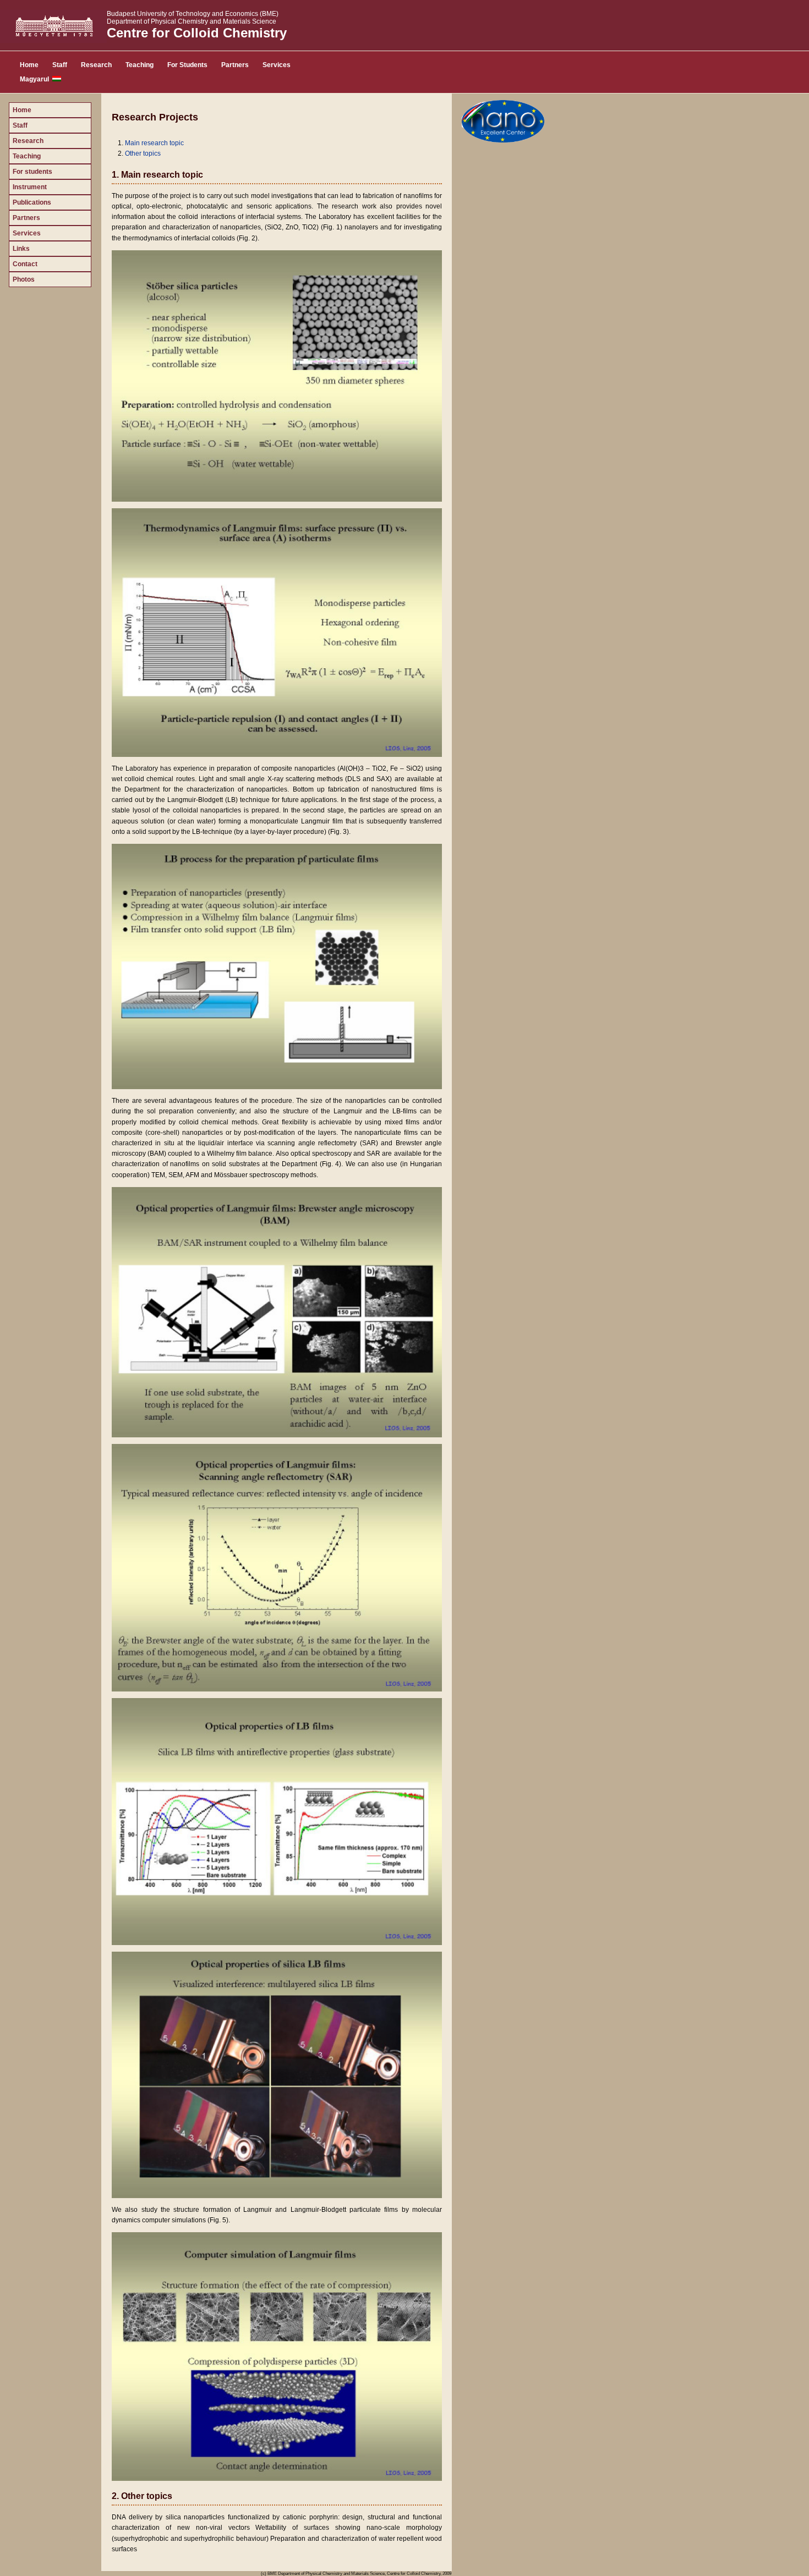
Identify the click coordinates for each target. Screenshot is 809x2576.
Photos (24, 279)
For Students (187, 65)
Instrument (30, 187)
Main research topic (154, 143)
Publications (32, 202)
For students (32, 172)
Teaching (140, 65)
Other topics (143, 153)
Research (96, 65)
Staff (60, 65)
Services (277, 65)
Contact (25, 264)
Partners (235, 65)
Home (29, 65)
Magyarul (36, 79)
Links (21, 249)
